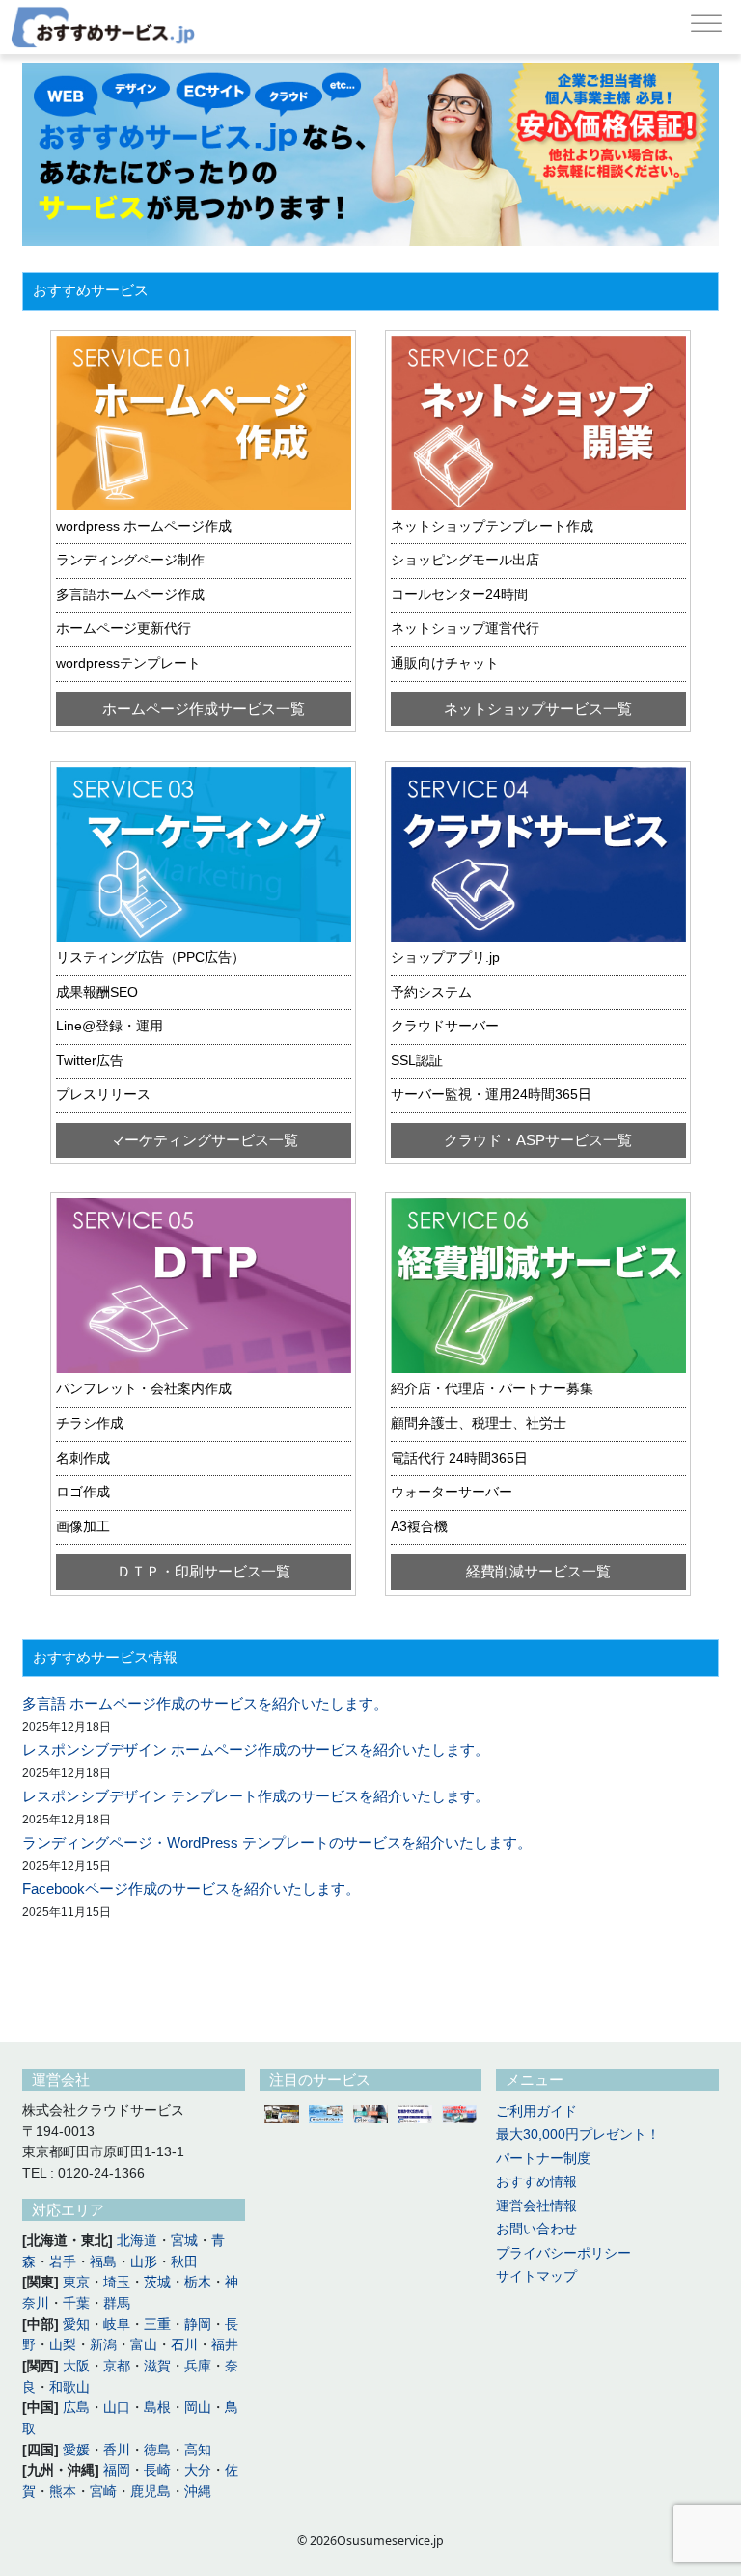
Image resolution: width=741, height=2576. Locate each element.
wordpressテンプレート (128, 663)
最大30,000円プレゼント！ (578, 2135)
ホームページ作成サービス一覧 (204, 709)
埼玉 (117, 2282)
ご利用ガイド (536, 2111)
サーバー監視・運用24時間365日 (491, 1095)
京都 (117, 2366)
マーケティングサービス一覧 (204, 1140)
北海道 (137, 2241)
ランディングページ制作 (130, 560)
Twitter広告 (90, 1061)
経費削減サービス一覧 (538, 1572)
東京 (76, 2282)
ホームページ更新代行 (123, 629)
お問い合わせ (536, 2229)
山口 (117, 2408)
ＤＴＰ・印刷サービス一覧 (204, 1572)
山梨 (63, 2345)
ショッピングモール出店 (465, 560)
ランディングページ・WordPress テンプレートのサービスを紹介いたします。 (277, 1843)
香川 (117, 2450)
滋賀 (157, 2366)
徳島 (157, 2450)
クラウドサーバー (445, 1026)
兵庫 (198, 2366)
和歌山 (69, 2387)
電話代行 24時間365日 (459, 1458)
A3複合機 (419, 1527)
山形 (144, 2262)
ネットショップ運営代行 (465, 629)
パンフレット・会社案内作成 (144, 1389)
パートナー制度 (543, 2159)
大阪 (76, 2366)
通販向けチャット (445, 663)
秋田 (184, 2262)
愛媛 (76, 2450)
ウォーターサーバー (452, 1492)
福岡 (117, 2470)
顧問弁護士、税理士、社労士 (479, 1424)
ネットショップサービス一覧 (538, 709)
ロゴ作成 (83, 1492)
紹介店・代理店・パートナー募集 (492, 1389)
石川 (184, 2345)
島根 (157, 2408)
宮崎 (103, 2492)
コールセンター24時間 (459, 595)
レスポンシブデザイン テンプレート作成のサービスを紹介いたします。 (256, 1796)
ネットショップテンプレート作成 (492, 526)
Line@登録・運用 (110, 1026)
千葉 (76, 2303)
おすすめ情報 (536, 2182)
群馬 (117, 2303)
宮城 (184, 2241)
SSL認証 (417, 1061)
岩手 (63, 2262)
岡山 (198, 2408)
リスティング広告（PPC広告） (151, 958)
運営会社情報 (536, 2206)
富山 (144, 2345)
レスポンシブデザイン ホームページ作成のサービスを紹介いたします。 (256, 1750)
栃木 (198, 2282)
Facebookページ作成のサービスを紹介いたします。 (191, 1889)
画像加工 (83, 1527)
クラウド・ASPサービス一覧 (538, 1140)
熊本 (63, 2492)
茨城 (157, 2282)
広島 (76, 2408)
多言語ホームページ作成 (130, 595)
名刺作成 (83, 1458)
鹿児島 (151, 2492)
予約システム (431, 992)
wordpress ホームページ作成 (144, 526)
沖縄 (198, 2492)
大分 (198, 2470)
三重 (157, 2325)
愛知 (76, 2325)
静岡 (198, 2325)
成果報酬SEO (97, 992)
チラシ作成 (90, 1424)
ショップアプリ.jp (445, 958)
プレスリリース (103, 1095)
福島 (103, 2262)
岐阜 (117, 2325)
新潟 (103, 2345)
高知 (198, 2450)
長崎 (157, 2470)
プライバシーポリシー (563, 2253)
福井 (225, 2345)
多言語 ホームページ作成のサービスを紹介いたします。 (205, 1704)
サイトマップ (536, 2276)
